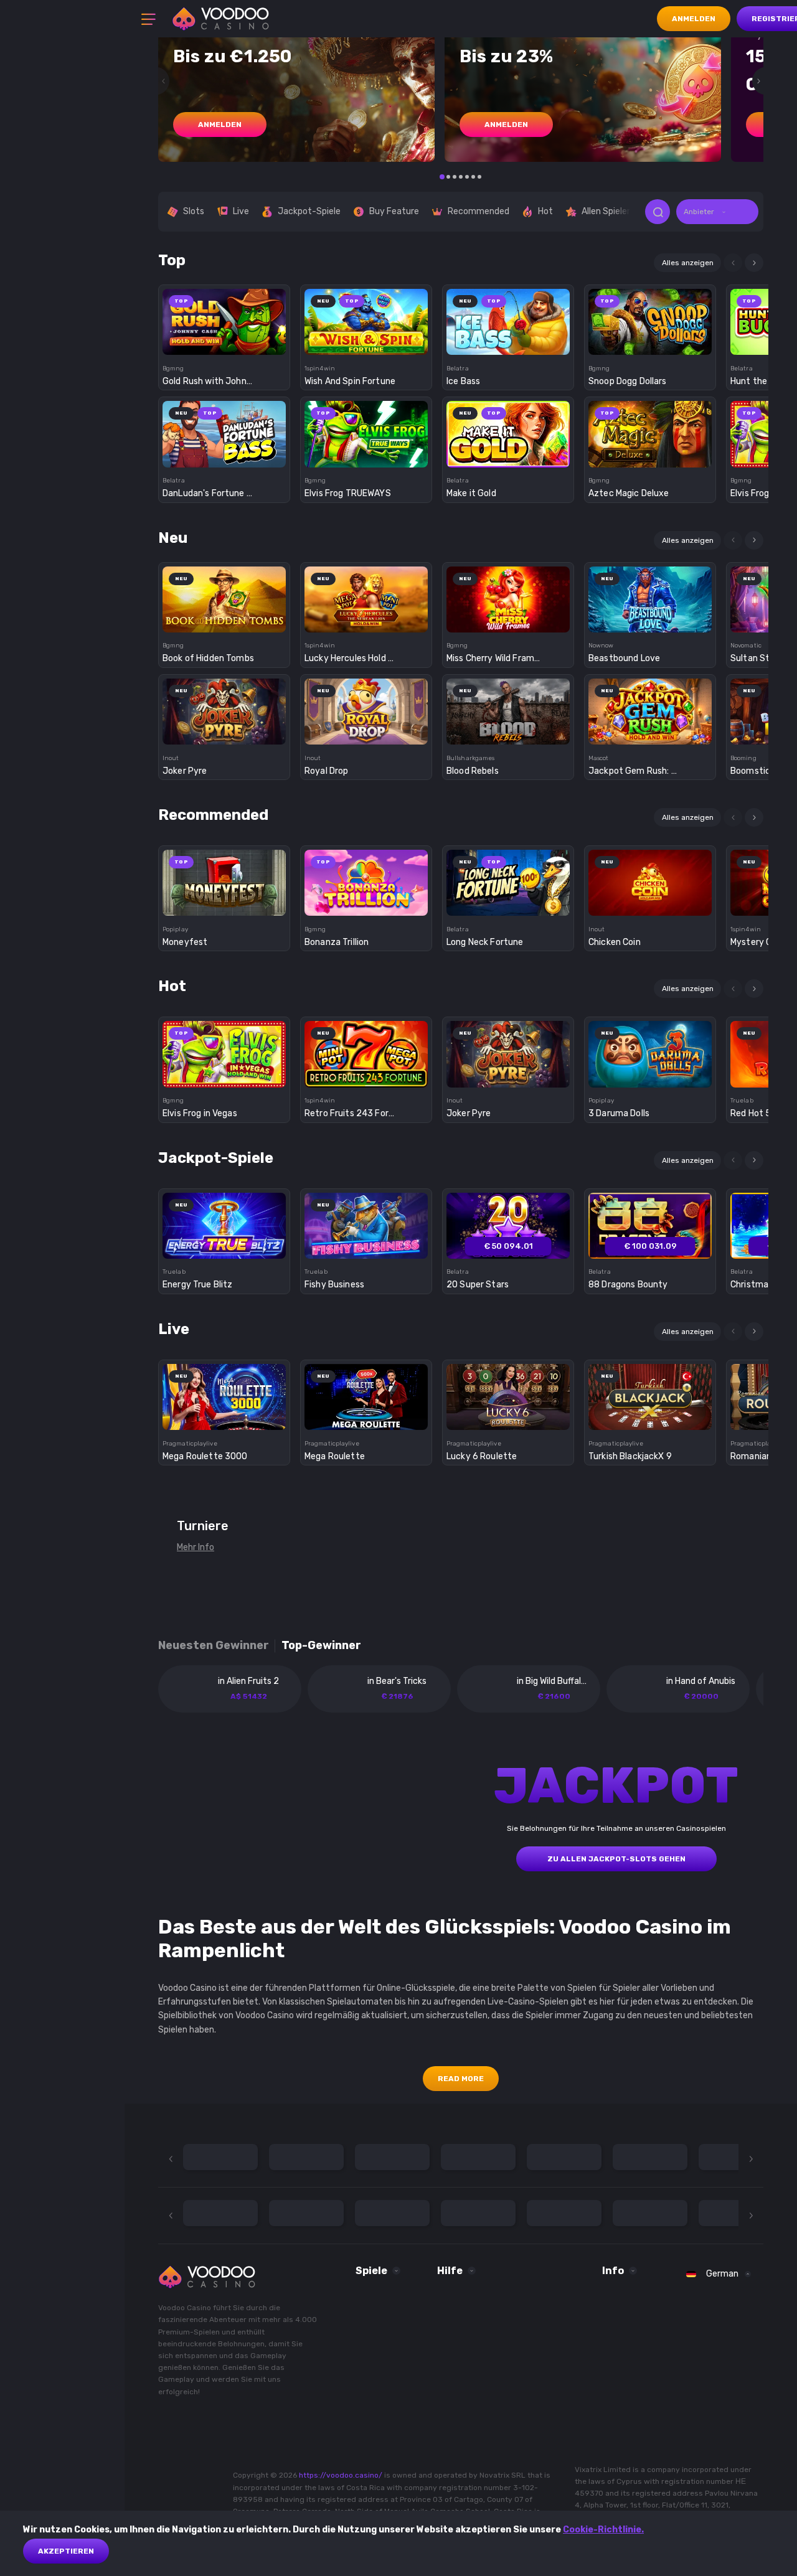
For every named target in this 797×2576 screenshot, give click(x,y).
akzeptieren (66, 2551)
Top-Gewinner (321, 1646)
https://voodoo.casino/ (341, 2475)
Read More (461, 2079)
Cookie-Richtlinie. (603, 2530)
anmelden (220, 125)
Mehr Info (196, 1547)
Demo (224, 343)
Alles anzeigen (688, 263)
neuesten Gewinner (214, 1646)
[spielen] (224, 318)
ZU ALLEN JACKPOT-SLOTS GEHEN (616, 1859)
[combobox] (717, 212)
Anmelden (694, 19)
